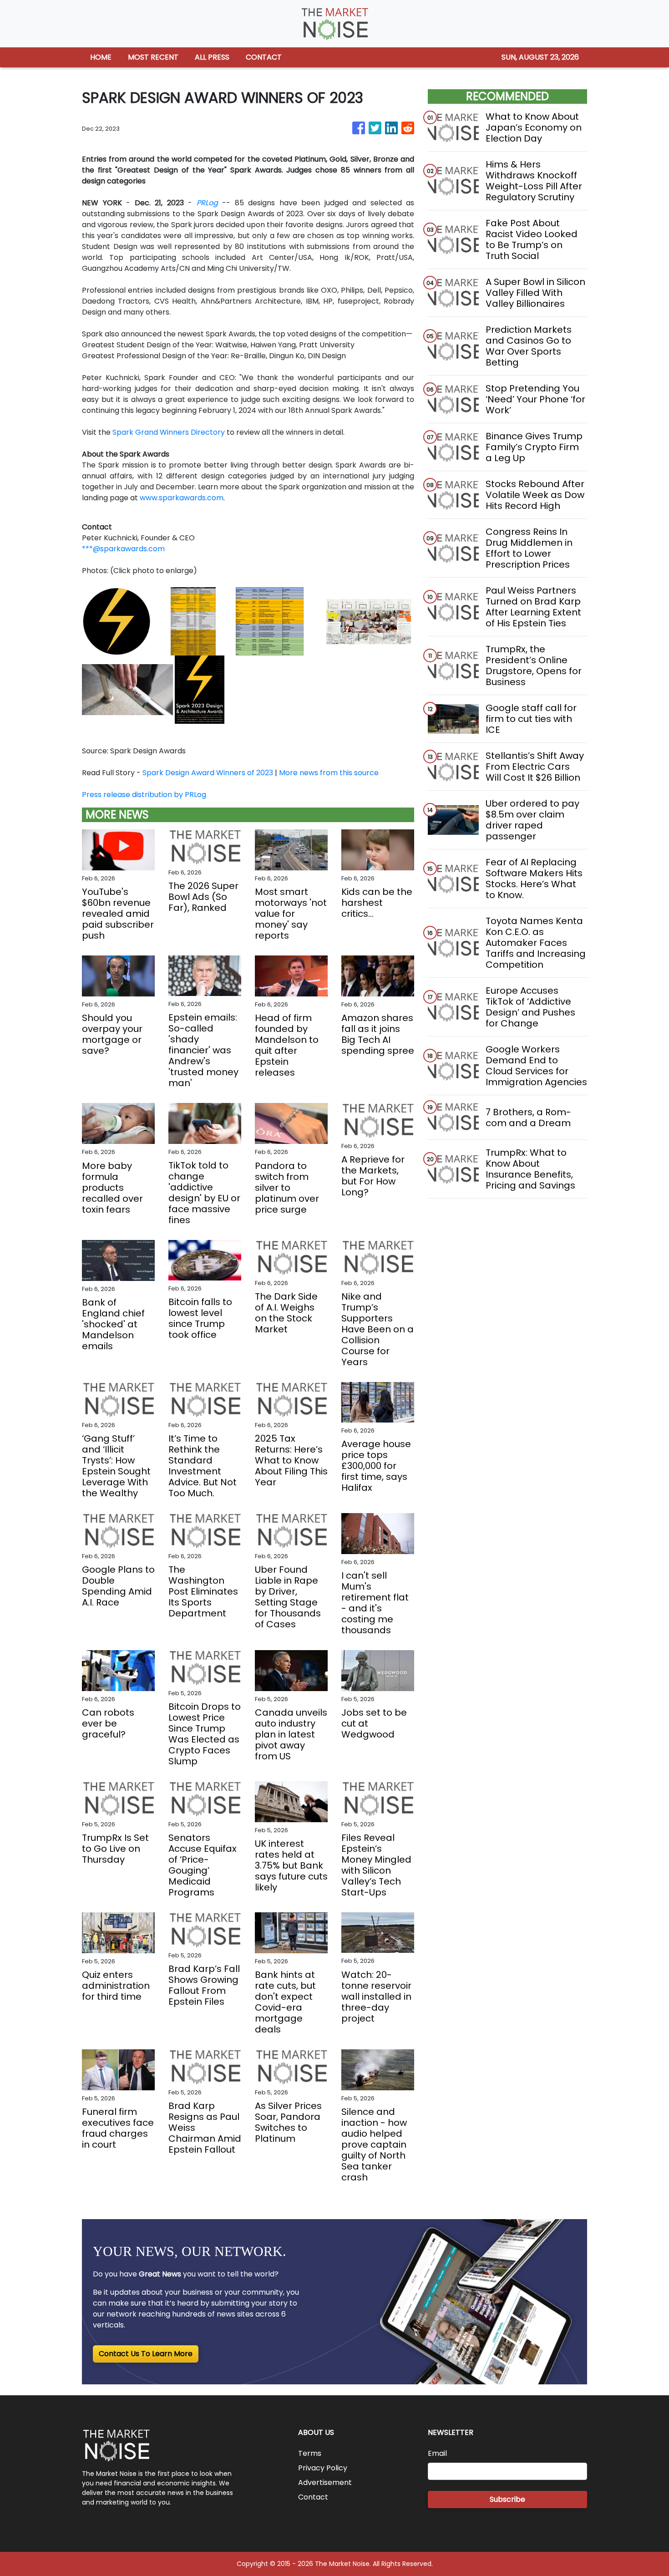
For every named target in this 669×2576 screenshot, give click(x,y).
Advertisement (325, 2482)
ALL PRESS (212, 57)
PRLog (207, 203)
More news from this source (329, 773)
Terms (310, 2453)
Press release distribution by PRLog (144, 795)
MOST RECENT (153, 57)
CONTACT (264, 57)
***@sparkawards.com (123, 549)
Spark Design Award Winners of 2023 (208, 773)
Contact (313, 2497)
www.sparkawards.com (182, 498)
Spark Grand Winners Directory (169, 432)
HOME (101, 57)
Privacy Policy (323, 2468)
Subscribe (507, 2499)
